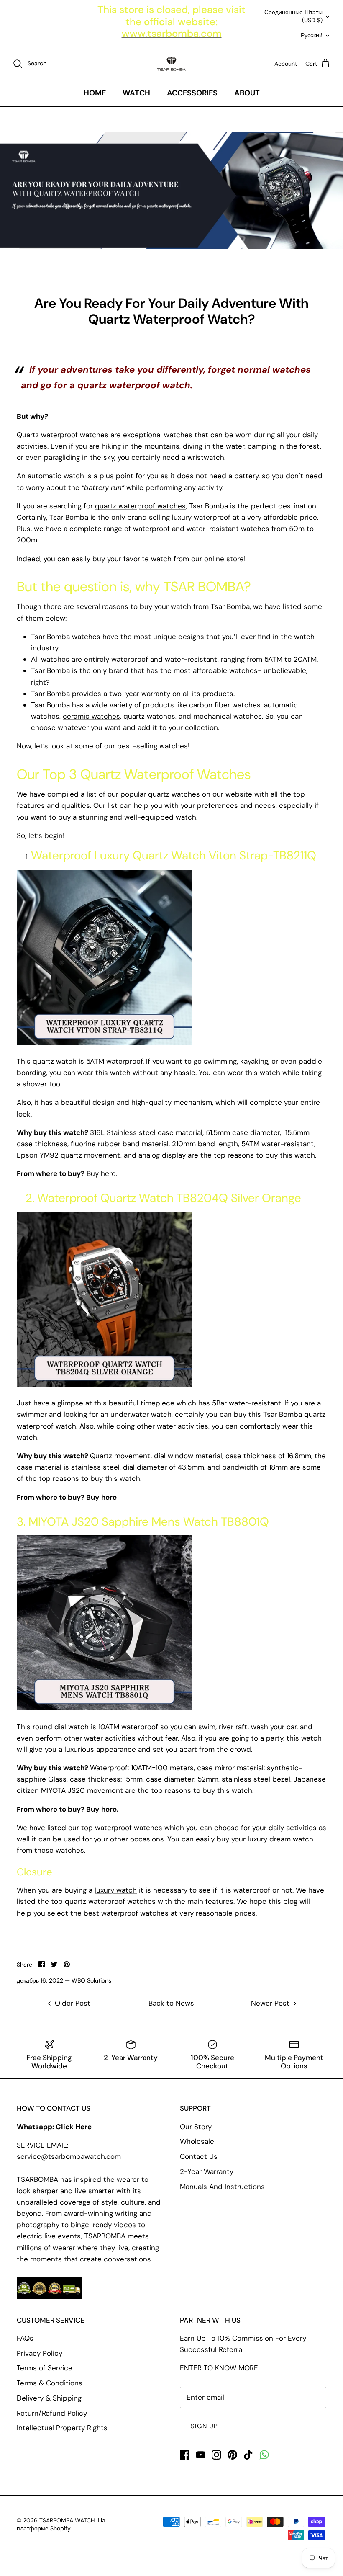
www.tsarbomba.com (172, 33)
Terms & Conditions (50, 2383)
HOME (95, 93)
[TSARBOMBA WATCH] (171, 64)
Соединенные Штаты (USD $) (293, 16)
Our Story (196, 2127)
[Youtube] (201, 2455)
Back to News (171, 2003)
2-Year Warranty (207, 2171)
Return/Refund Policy (52, 2413)
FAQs (25, 2338)
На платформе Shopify (61, 2524)
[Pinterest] (232, 2455)
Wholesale (197, 2141)
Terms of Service (45, 2368)
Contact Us (199, 2156)
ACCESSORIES (192, 93)
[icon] (264, 2455)
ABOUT (247, 93)
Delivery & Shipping (49, 2398)
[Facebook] (185, 2455)
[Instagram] (216, 2455)
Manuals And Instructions (222, 2187)
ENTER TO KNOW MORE (219, 2368)
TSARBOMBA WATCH (67, 2520)
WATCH (136, 93)
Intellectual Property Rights (62, 2428)
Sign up (204, 2426)
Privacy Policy (40, 2353)
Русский (312, 35)
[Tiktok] (248, 2455)
